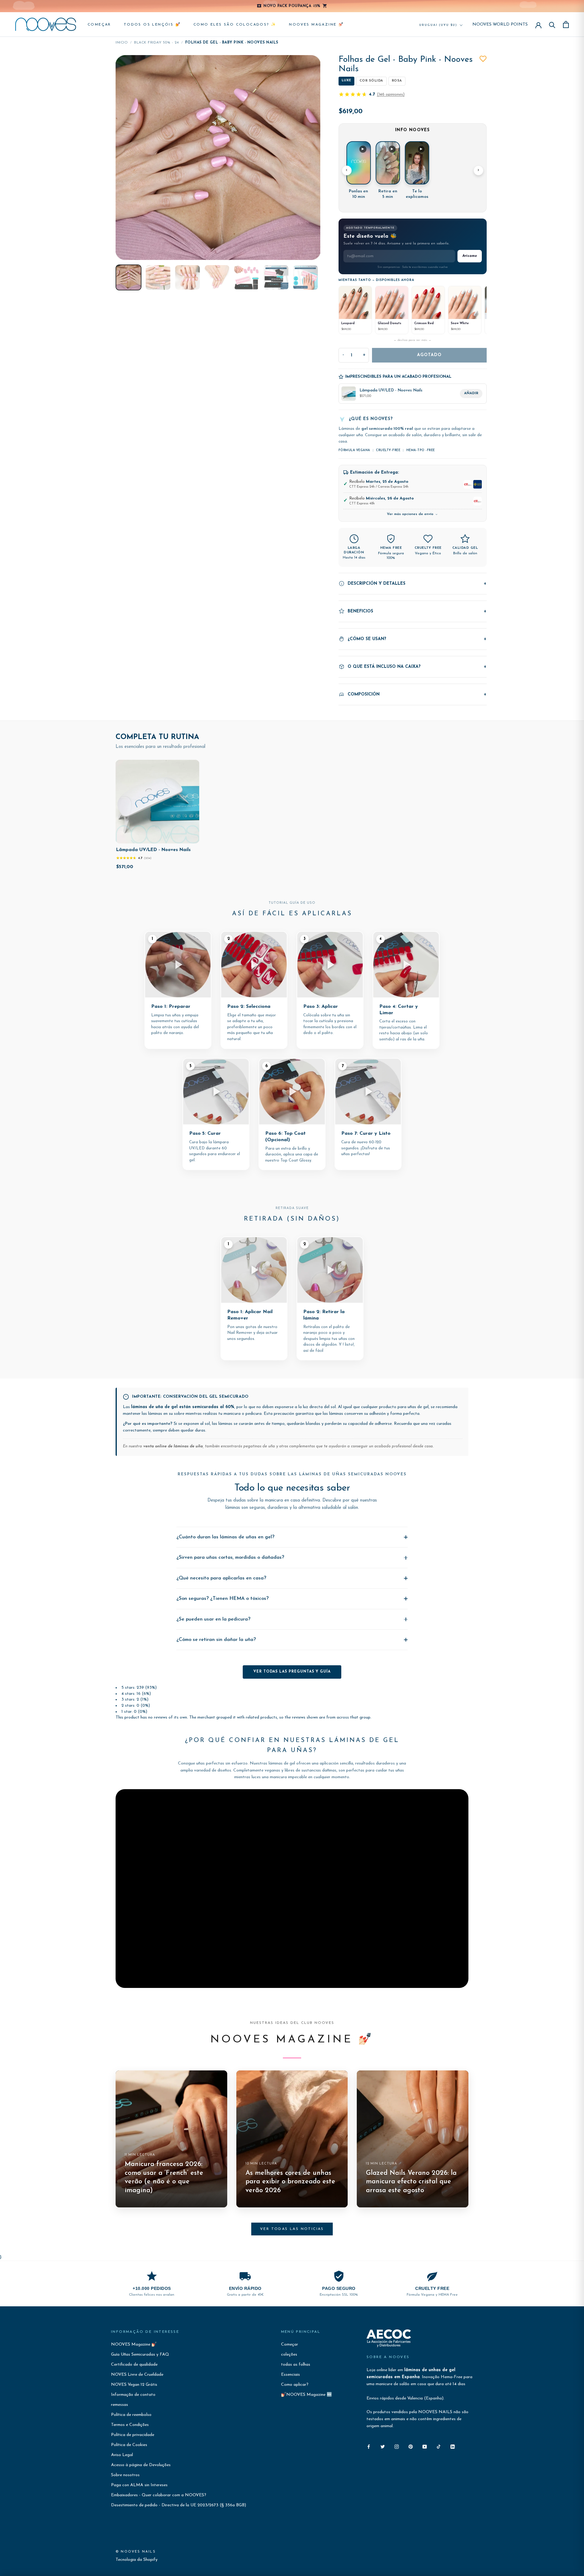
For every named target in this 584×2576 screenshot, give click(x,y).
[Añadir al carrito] (190, 837)
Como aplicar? (295, 2385)
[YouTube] (425, 2446)
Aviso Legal (122, 2455)
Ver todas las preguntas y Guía (292, 1672)
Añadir (471, 393)
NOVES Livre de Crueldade (137, 2375)
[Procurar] (552, 25)
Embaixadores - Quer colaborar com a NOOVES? (159, 2495)
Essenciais (290, 2375)
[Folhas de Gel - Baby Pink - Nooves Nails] (129, 277)
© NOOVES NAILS (136, 2552)
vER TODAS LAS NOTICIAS (292, 2229)
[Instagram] (397, 2446)
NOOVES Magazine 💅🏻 (316, 25)
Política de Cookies (129, 2445)
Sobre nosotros (125, 2475)
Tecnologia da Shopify (137, 2560)
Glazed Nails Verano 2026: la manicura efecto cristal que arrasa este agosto (411, 2182)
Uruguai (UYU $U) (438, 25)
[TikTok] (439, 2446)
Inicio (122, 43)
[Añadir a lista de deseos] (483, 59)
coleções (289, 2355)
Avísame (470, 256)
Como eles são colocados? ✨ (235, 25)
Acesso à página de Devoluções (141, 2465)
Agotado (429, 355)
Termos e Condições (130, 2425)
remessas (120, 2405)
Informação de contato (133, 2395)
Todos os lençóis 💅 (152, 25)
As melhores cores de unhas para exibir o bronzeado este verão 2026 (290, 2182)
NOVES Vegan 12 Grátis (134, 2385)
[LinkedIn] (453, 2446)
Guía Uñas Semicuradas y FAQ (140, 2355)
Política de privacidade (133, 2435)
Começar (99, 25)
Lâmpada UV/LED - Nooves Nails (153, 850)
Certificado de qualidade (134, 2365)
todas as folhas (296, 2365)
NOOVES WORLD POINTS (500, 25)
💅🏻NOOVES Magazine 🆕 (306, 2395)
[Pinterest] (411, 2446)
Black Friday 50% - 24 (156, 43)
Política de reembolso (131, 2415)
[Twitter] (383, 2446)
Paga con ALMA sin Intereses (139, 2485)
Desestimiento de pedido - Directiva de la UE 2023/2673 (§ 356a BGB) (179, 2505)
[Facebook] (369, 2446)
